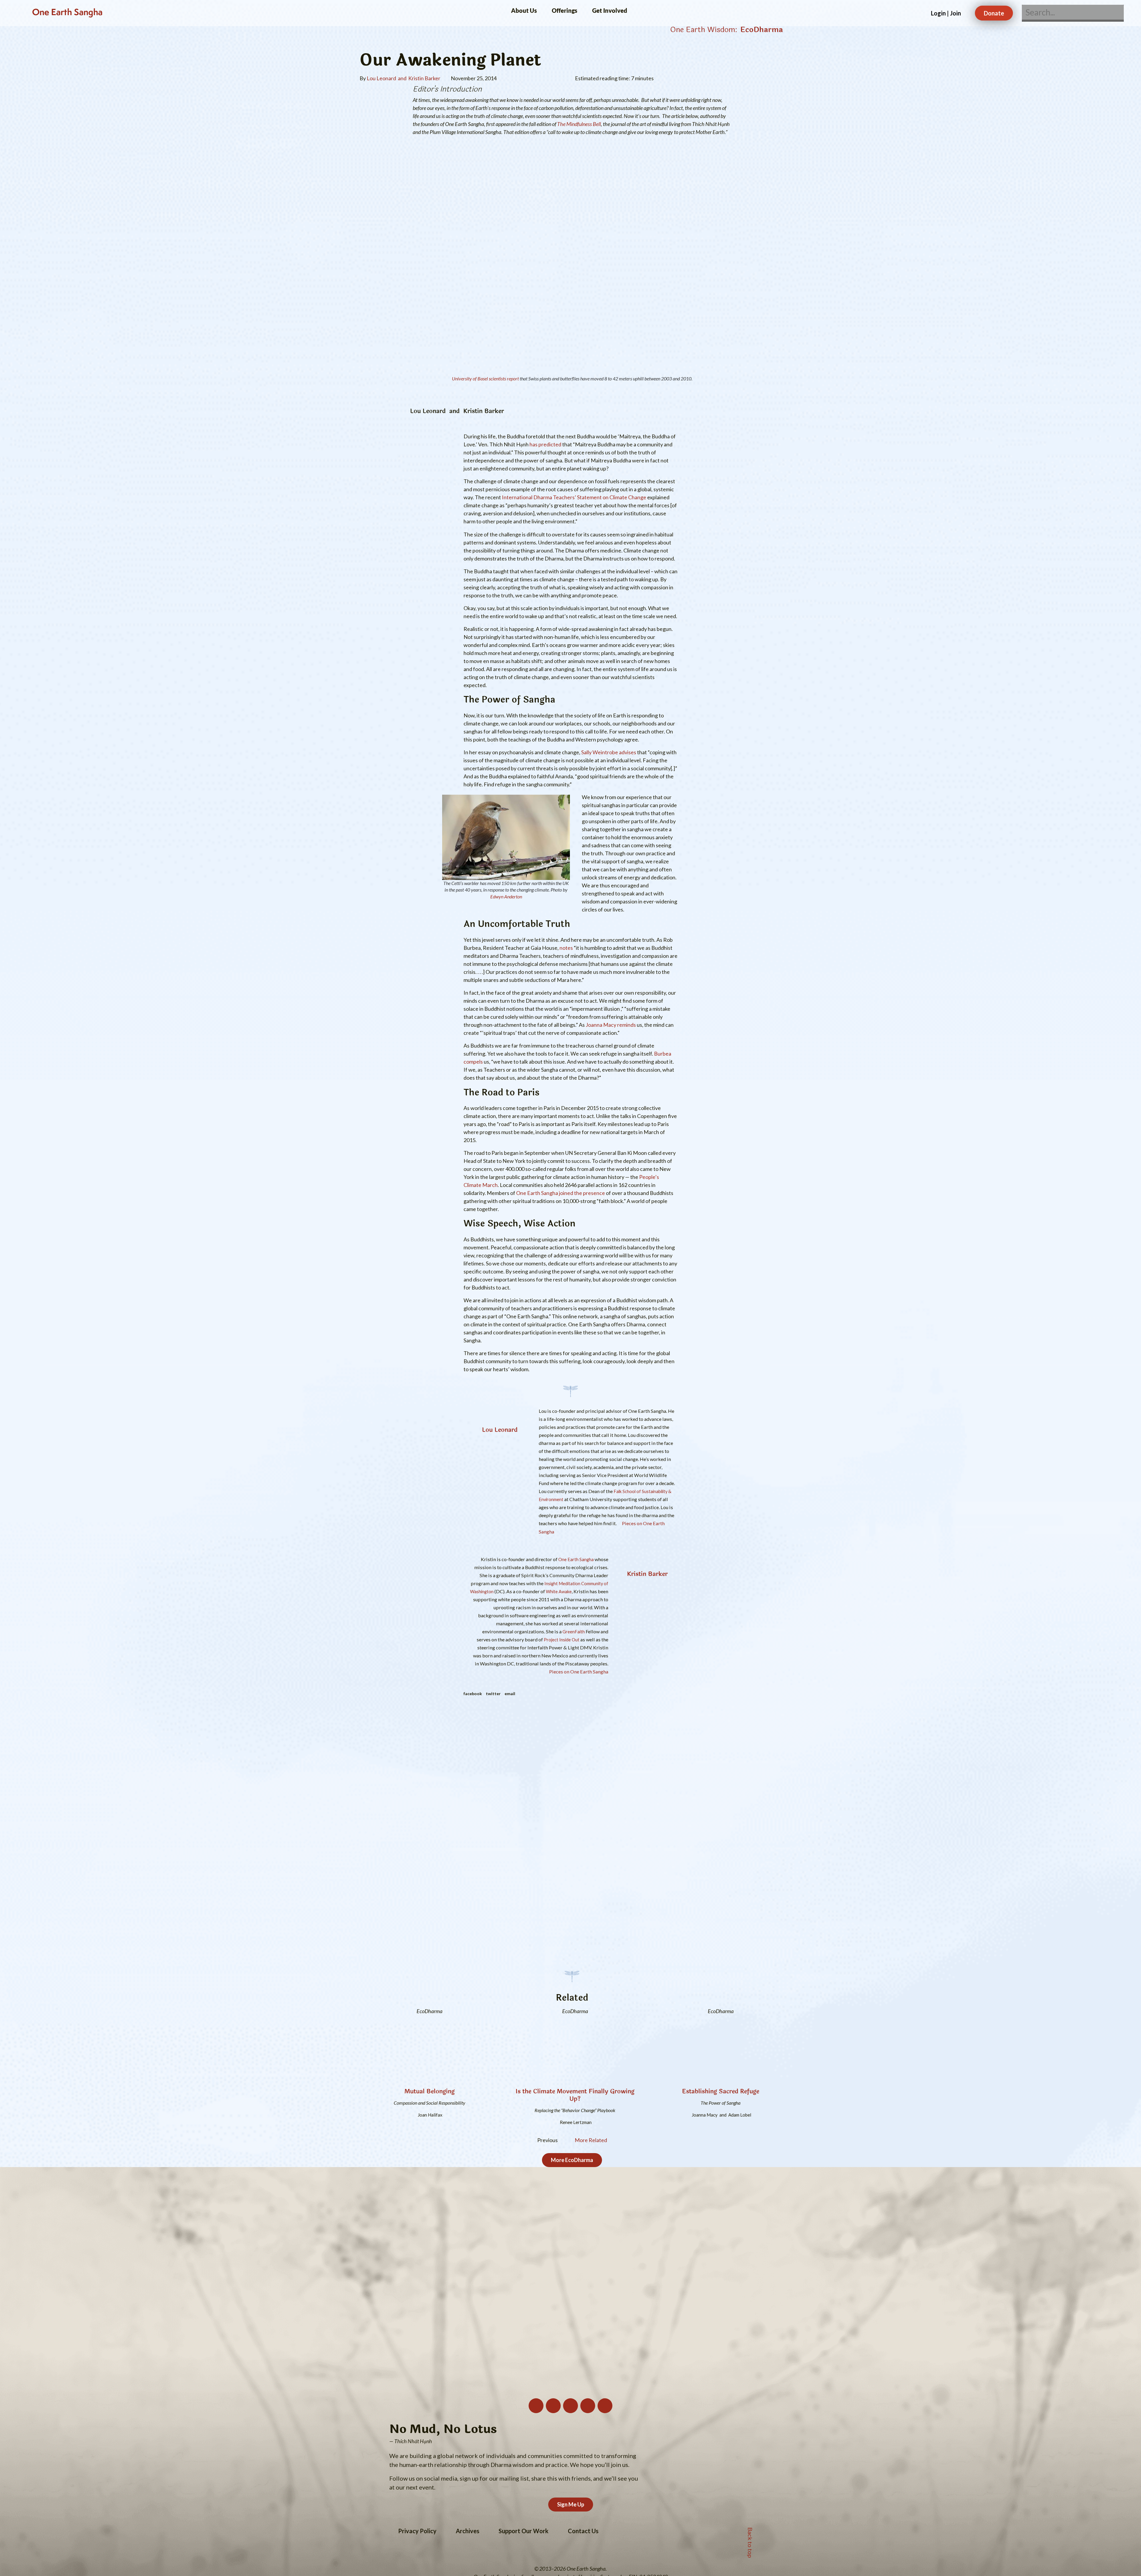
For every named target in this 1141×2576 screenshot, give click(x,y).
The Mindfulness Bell (579, 124)
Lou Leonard (500, 1430)
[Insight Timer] (605, 2406)
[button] (473, 1693)
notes (566, 948)
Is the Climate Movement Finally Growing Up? (575, 2095)
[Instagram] (553, 2406)
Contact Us (583, 2531)
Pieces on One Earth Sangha (578, 1672)
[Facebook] (588, 2406)
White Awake (559, 1592)
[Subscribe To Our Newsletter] (536, 2406)
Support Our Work (524, 2531)
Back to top (750, 2541)
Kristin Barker (647, 1574)
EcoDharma (762, 30)
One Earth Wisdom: (704, 30)
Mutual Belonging (430, 2091)
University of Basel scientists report (485, 378)
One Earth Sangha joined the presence (561, 1193)
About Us (524, 10)
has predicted (545, 444)
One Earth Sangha (67, 13)
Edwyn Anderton (506, 896)
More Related (591, 2140)
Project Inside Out (562, 1640)
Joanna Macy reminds (611, 1025)
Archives (468, 2531)
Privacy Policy (417, 2531)
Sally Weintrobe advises (609, 752)
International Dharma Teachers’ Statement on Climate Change (574, 497)
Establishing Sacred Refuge (721, 2091)
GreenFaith (574, 1632)
